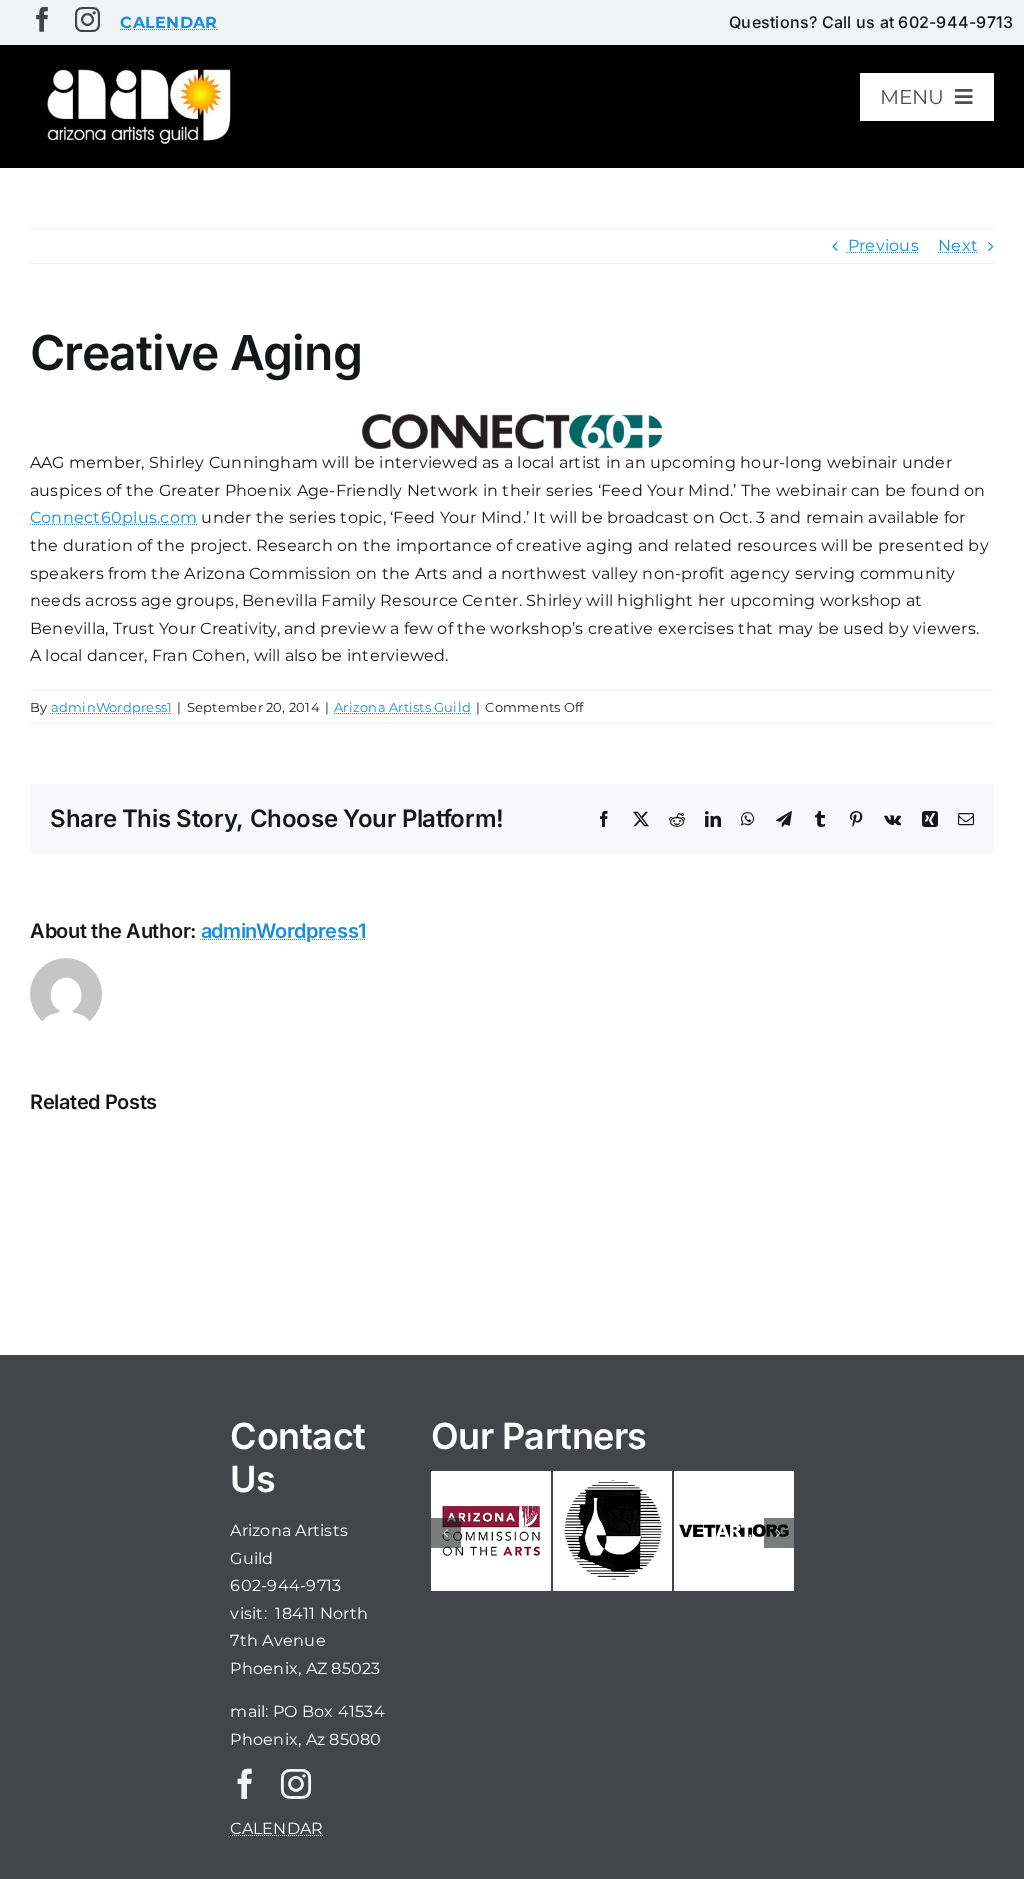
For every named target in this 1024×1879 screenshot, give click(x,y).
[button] (446, 1533)
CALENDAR (276, 1828)
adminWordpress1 (112, 707)
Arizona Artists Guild (402, 707)
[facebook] (42, 19)
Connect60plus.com (113, 517)
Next (958, 245)
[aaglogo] (136, 71)
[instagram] (87, 19)
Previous (883, 245)
